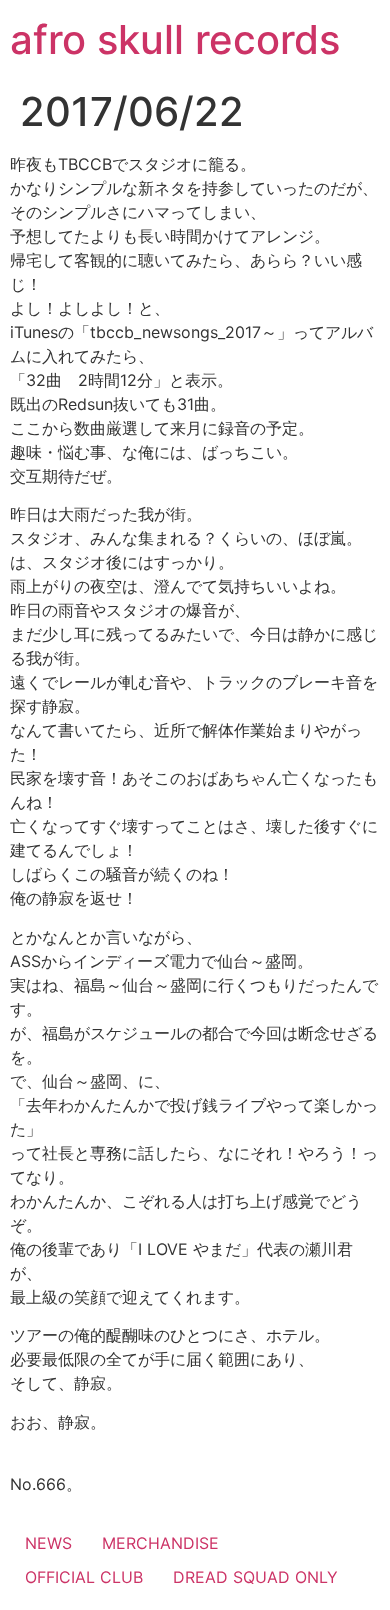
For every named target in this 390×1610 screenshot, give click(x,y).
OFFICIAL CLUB (84, 1577)
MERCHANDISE (160, 1543)
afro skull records (175, 39)
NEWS (48, 1543)
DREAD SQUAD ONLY (255, 1577)
